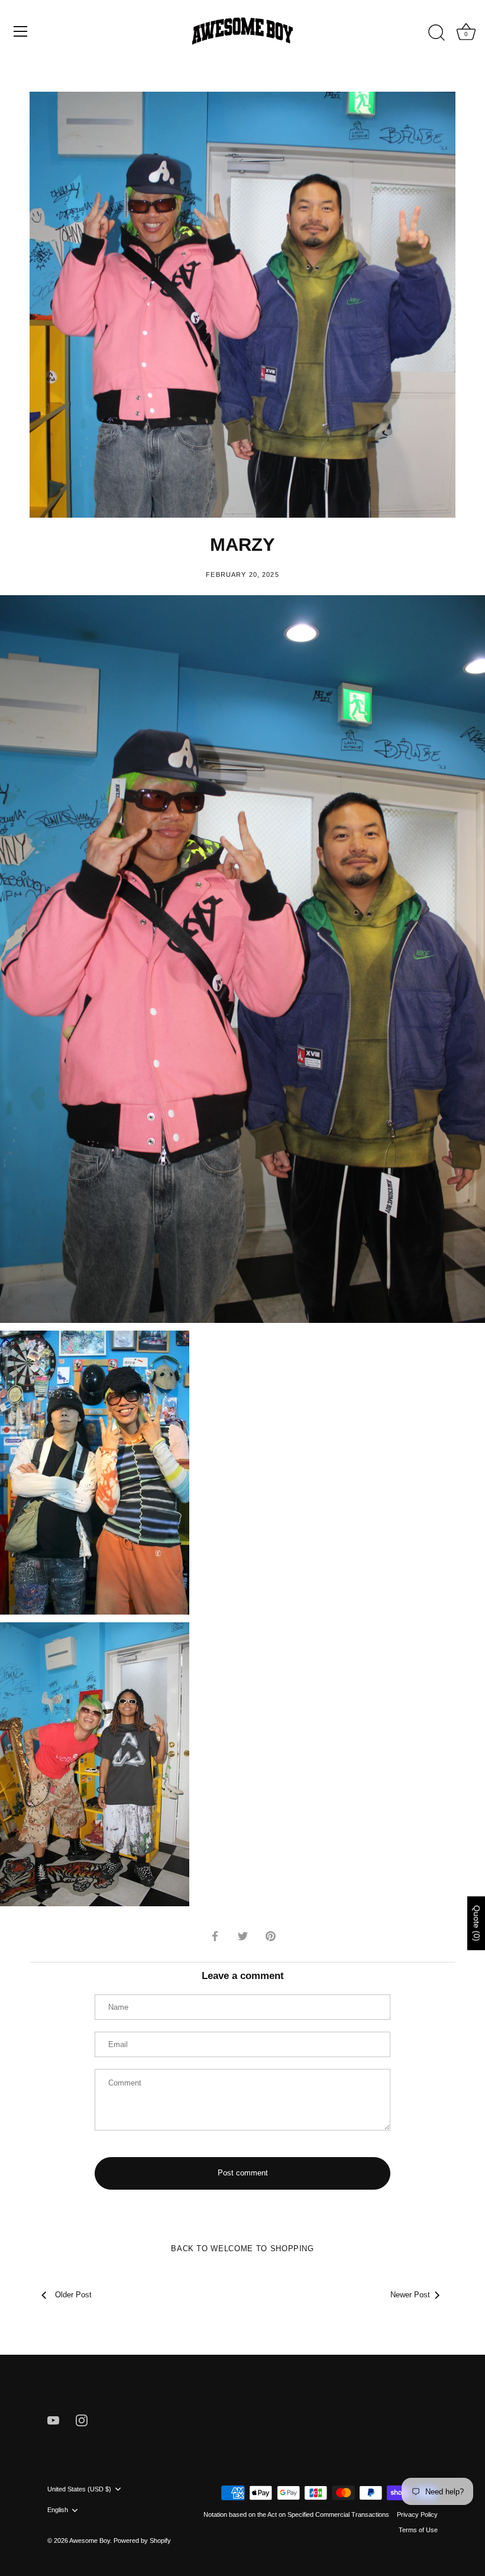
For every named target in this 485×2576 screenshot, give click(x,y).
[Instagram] (82, 2420)
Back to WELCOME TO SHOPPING (242, 2249)
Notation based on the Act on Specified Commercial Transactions (296, 2514)
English (58, 2510)
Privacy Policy (417, 2514)
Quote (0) (477, 1923)
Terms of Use (418, 2530)
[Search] (436, 33)
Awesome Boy (90, 2541)
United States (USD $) (79, 2489)
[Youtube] (53, 2420)
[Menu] (21, 31)
